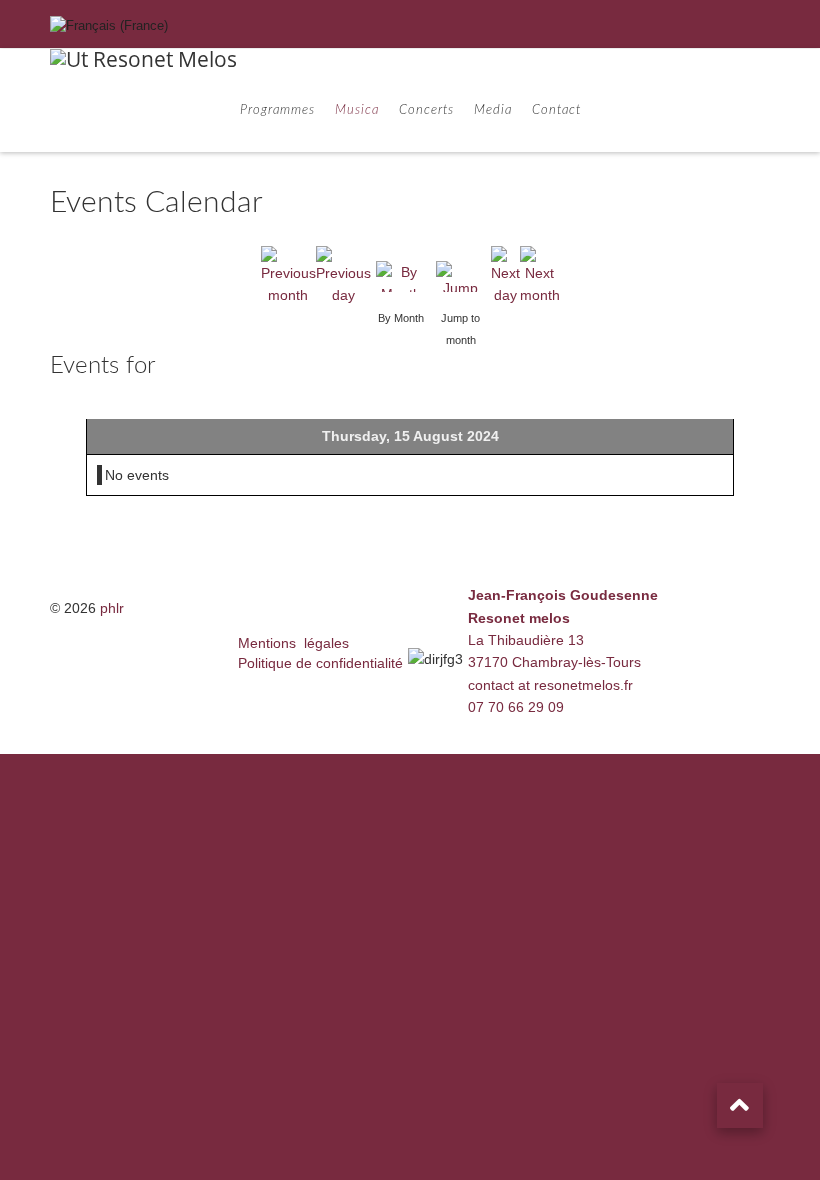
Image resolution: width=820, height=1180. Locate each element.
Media (493, 110)
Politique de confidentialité (320, 663)
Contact (556, 110)
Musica (357, 110)
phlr (112, 608)
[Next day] (505, 275)
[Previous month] (288, 275)
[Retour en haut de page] (740, 1105)
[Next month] (540, 275)
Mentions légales (293, 643)
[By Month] (401, 275)
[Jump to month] (461, 275)
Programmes (277, 110)
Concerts (426, 110)
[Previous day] (343, 275)
